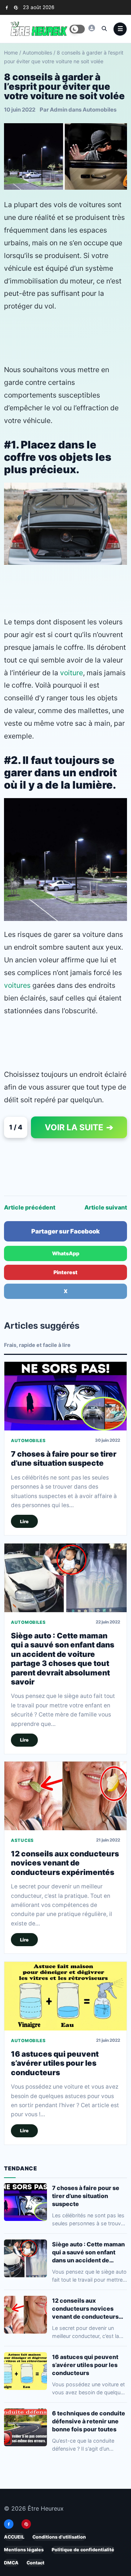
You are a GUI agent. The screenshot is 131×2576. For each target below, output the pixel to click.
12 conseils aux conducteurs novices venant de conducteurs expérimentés (65, 1863)
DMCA (11, 2563)
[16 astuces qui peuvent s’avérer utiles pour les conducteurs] (65, 1996)
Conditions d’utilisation (59, 2537)
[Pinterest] (16, 7)
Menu (120, 29)
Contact (35, 2563)
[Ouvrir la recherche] (104, 28)
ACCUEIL (14, 2537)
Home (11, 53)
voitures (17, 985)
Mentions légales (24, 2550)
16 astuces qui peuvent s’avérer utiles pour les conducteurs (55, 2063)
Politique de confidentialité (83, 2550)
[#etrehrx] (92, 28)
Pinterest (65, 1272)
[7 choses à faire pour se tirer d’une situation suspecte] (65, 1396)
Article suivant (106, 1207)
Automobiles (37, 53)
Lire (24, 1522)
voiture (72, 673)
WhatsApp (66, 1253)
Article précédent (30, 1207)
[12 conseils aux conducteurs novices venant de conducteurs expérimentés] (65, 1796)
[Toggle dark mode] (77, 29)
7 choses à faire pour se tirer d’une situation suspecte (64, 1458)
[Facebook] (7, 7)
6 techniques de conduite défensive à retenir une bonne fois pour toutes (89, 2421)
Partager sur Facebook (65, 1231)
